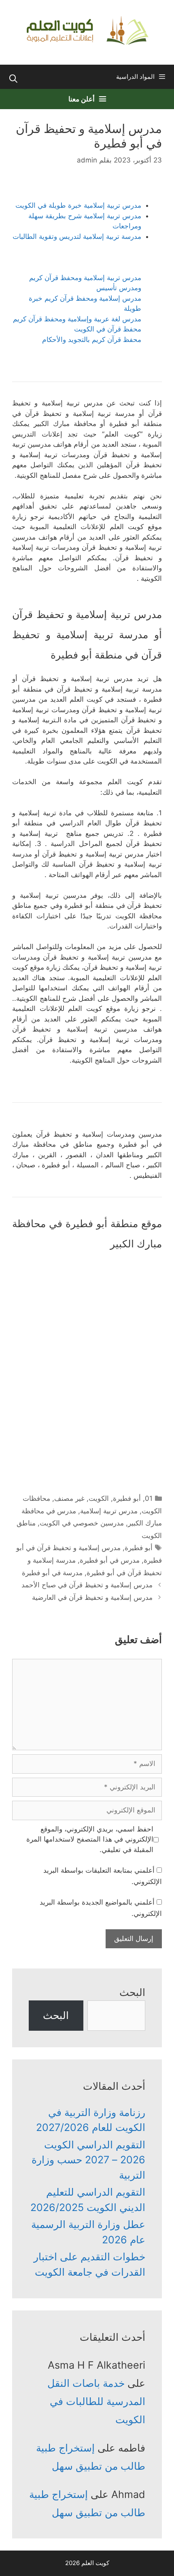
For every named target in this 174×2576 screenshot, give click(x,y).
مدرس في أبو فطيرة (110, 1560)
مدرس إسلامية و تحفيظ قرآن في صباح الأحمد (87, 1585)
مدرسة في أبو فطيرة (52, 1573)
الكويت (99, 1498)
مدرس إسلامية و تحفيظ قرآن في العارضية (92, 1597)
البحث (132, 1992)
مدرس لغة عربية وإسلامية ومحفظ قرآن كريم (77, 319)
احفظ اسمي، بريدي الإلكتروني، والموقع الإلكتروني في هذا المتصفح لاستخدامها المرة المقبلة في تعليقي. (90, 1839)
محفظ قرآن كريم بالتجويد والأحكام (92, 340)
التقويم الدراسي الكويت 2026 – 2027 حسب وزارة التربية (88, 2160)
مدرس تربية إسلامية (109, 1511)
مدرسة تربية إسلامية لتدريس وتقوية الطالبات (77, 236)
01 (149, 1498)
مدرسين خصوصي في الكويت (82, 1523)
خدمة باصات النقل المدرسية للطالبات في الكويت (96, 2401)
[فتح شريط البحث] (13, 79)
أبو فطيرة (127, 1498)
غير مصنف (69, 1498)
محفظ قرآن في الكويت (108, 329)
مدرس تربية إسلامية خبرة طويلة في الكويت (78, 205)
